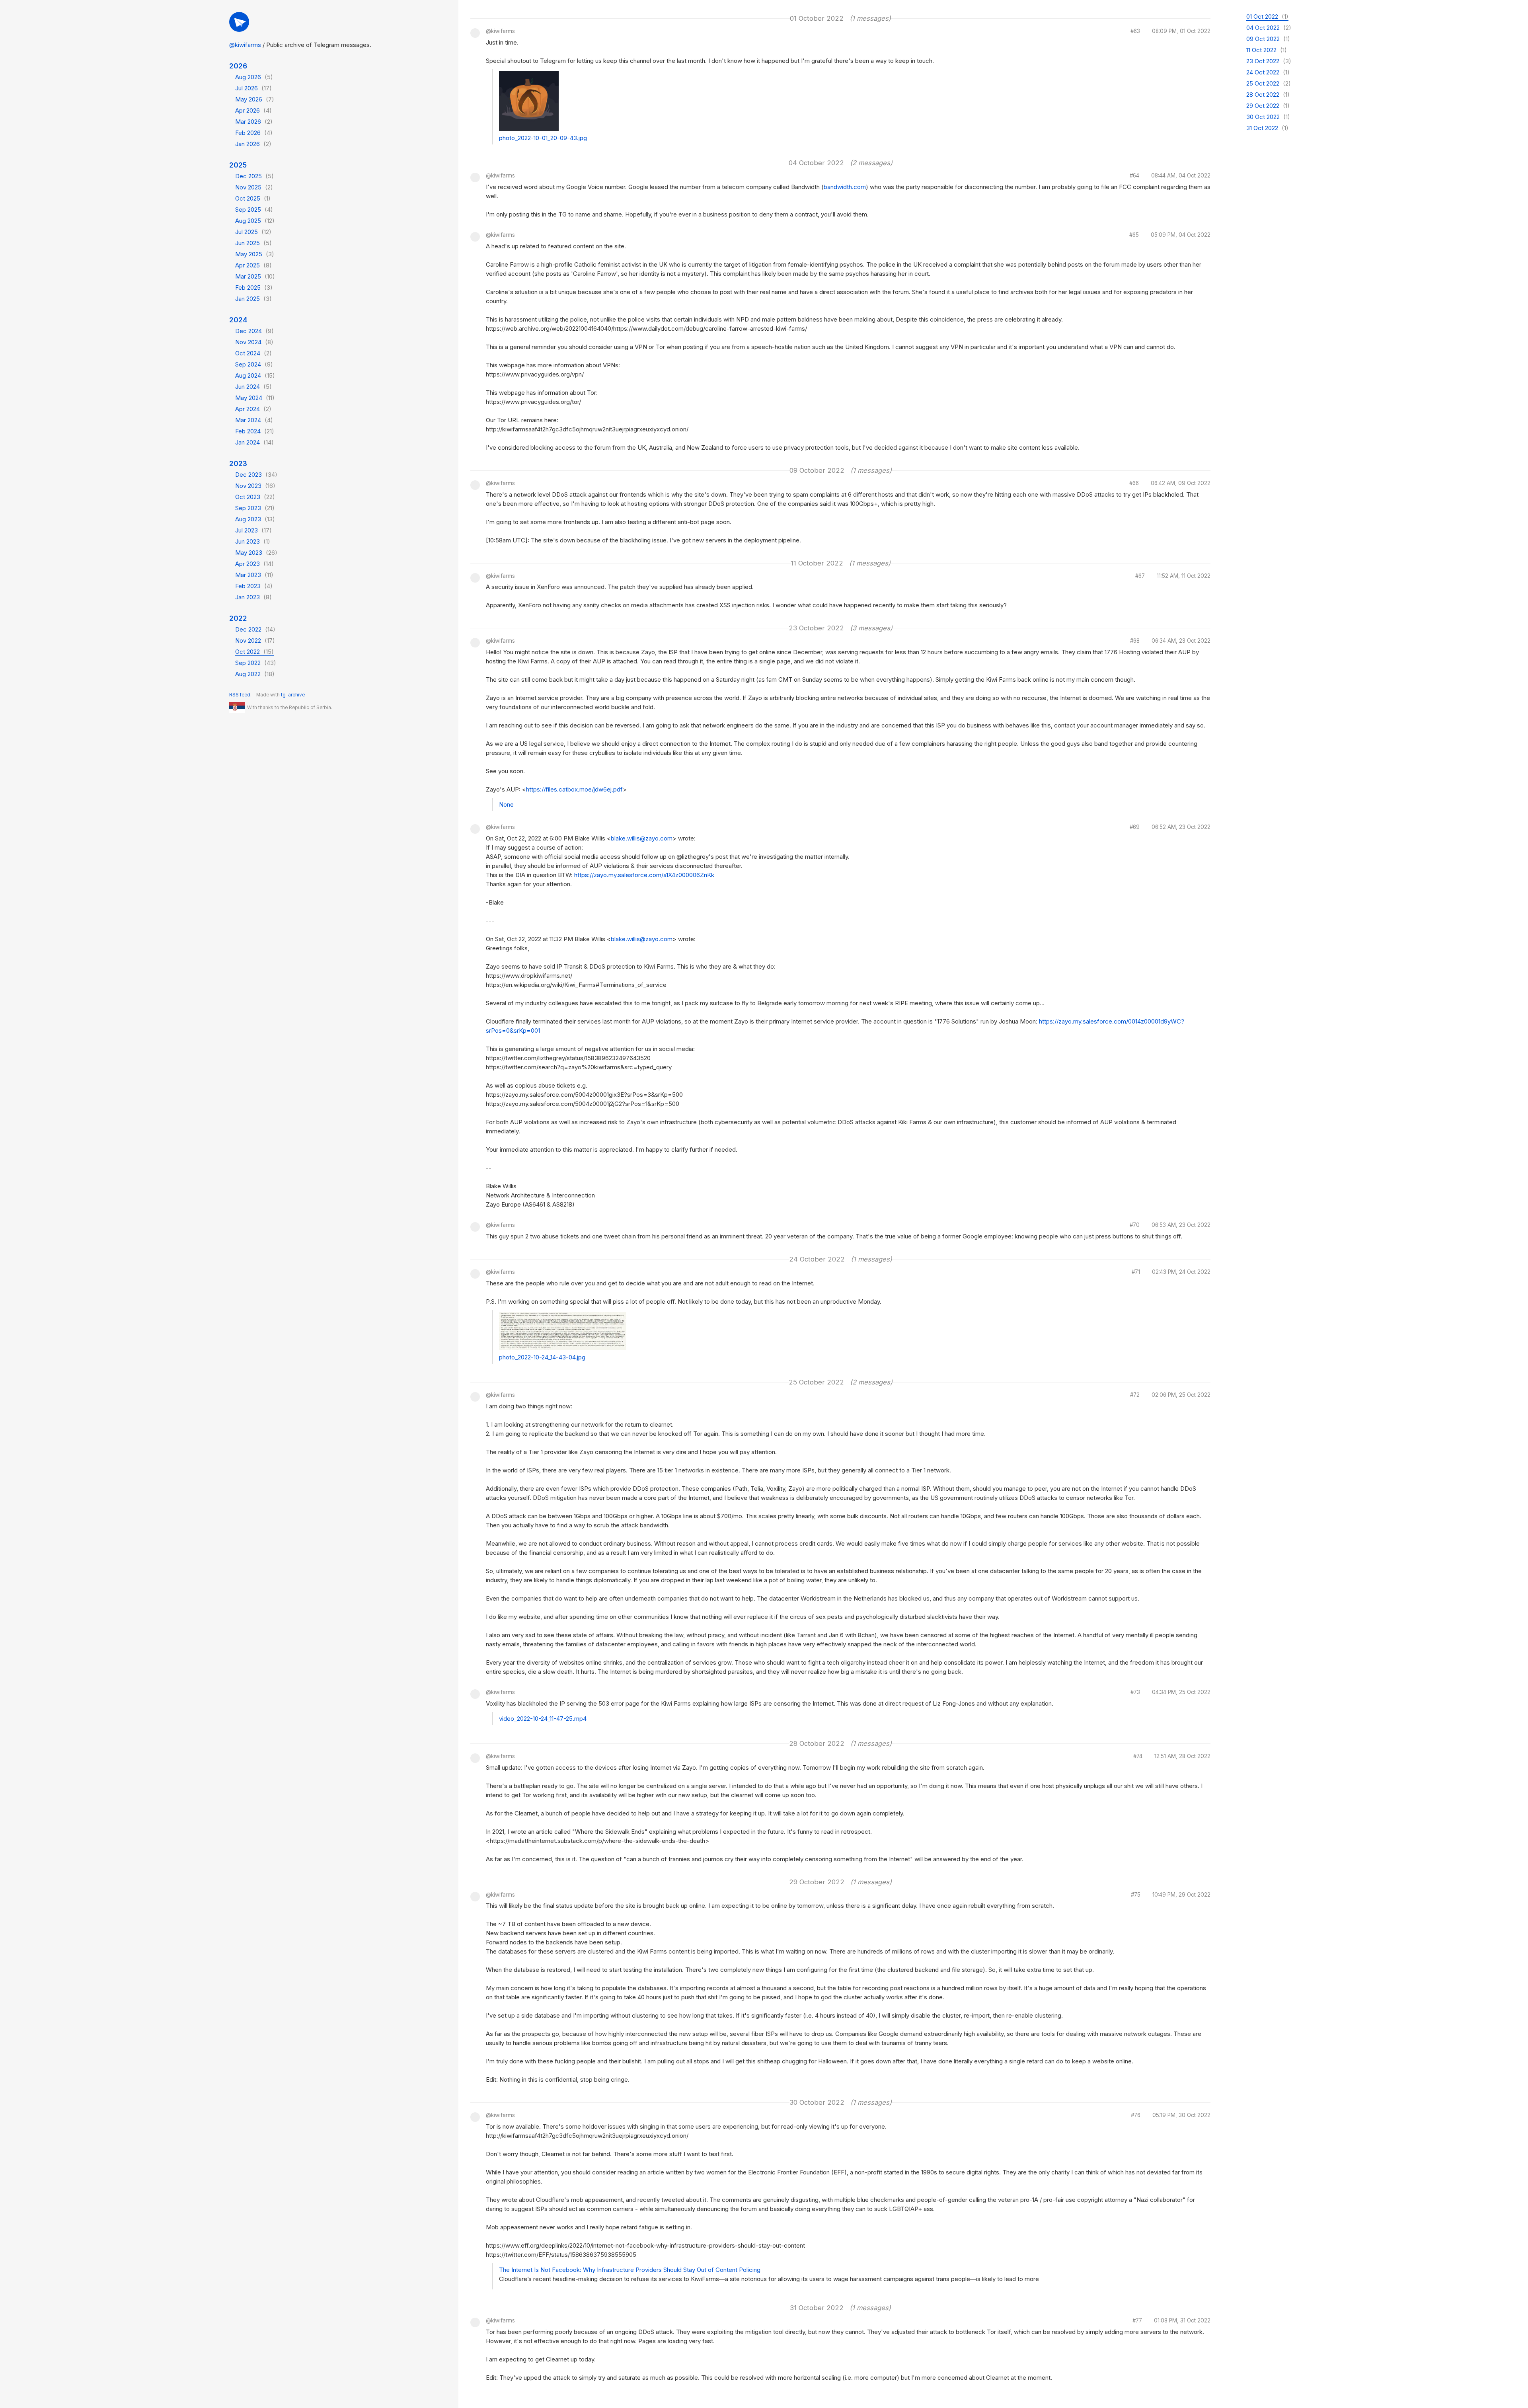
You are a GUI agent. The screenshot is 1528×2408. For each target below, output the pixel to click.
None (506, 804)
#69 (1135, 827)
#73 (1135, 1692)
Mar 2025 (255, 276)
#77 (1137, 2321)
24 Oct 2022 (1268, 72)
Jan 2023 (253, 597)
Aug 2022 (255, 674)
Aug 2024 (255, 375)
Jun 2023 (253, 541)
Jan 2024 (254, 442)
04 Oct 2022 (1269, 28)
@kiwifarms (245, 45)
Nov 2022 (255, 641)
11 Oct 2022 (1267, 50)
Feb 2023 (254, 586)
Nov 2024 (254, 342)
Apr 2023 (254, 564)
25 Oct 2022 (1269, 83)
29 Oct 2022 (1268, 106)
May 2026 (255, 99)
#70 (1135, 1225)
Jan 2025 (253, 299)
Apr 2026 (253, 110)
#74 (1138, 1757)
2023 (238, 463)
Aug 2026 (254, 77)
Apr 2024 (253, 409)
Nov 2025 (254, 187)
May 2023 (256, 553)
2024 (238, 320)
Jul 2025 (253, 232)
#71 (1136, 1272)
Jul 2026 (253, 88)
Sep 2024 (254, 364)
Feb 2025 (254, 288)
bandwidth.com (845, 187)
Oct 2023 (255, 497)
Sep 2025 (254, 210)
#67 (1140, 576)
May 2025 (255, 254)
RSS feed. (240, 695)
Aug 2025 (255, 221)
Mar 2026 (254, 122)
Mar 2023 (254, 575)
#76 (1136, 2116)
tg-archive (293, 695)
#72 (1135, 1395)
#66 (1134, 484)
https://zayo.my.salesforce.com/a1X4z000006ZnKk (644, 875)
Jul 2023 (253, 530)
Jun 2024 (253, 387)
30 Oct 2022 (1268, 117)
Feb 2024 (255, 431)
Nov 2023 (255, 486)
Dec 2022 (255, 629)
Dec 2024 (254, 331)
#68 (1135, 641)
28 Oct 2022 (1268, 95)
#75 (1136, 1895)
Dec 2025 (254, 176)
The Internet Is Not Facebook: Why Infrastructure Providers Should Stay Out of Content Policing (630, 2270)
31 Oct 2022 (1267, 128)
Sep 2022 (256, 663)
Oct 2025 (253, 198)
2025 (238, 165)
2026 (238, 66)
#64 (1134, 176)
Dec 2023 (256, 475)
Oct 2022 (254, 652)
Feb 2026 (254, 133)
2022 (238, 618)
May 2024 (255, 398)
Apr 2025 (253, 265)
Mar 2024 (254, 420)
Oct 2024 (253, 353)
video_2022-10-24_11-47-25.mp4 (543, 1719)
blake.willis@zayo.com (642, 838)
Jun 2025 (253, 243)
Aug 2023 (255, 519)
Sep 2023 (255, 508)
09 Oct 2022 (1268, 39)
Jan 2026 (253, 144)
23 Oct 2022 (1269, 61)
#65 (1134, 235)
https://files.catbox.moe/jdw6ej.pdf (574, 789)
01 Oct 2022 (1267, 17)
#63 (1135, 31)
